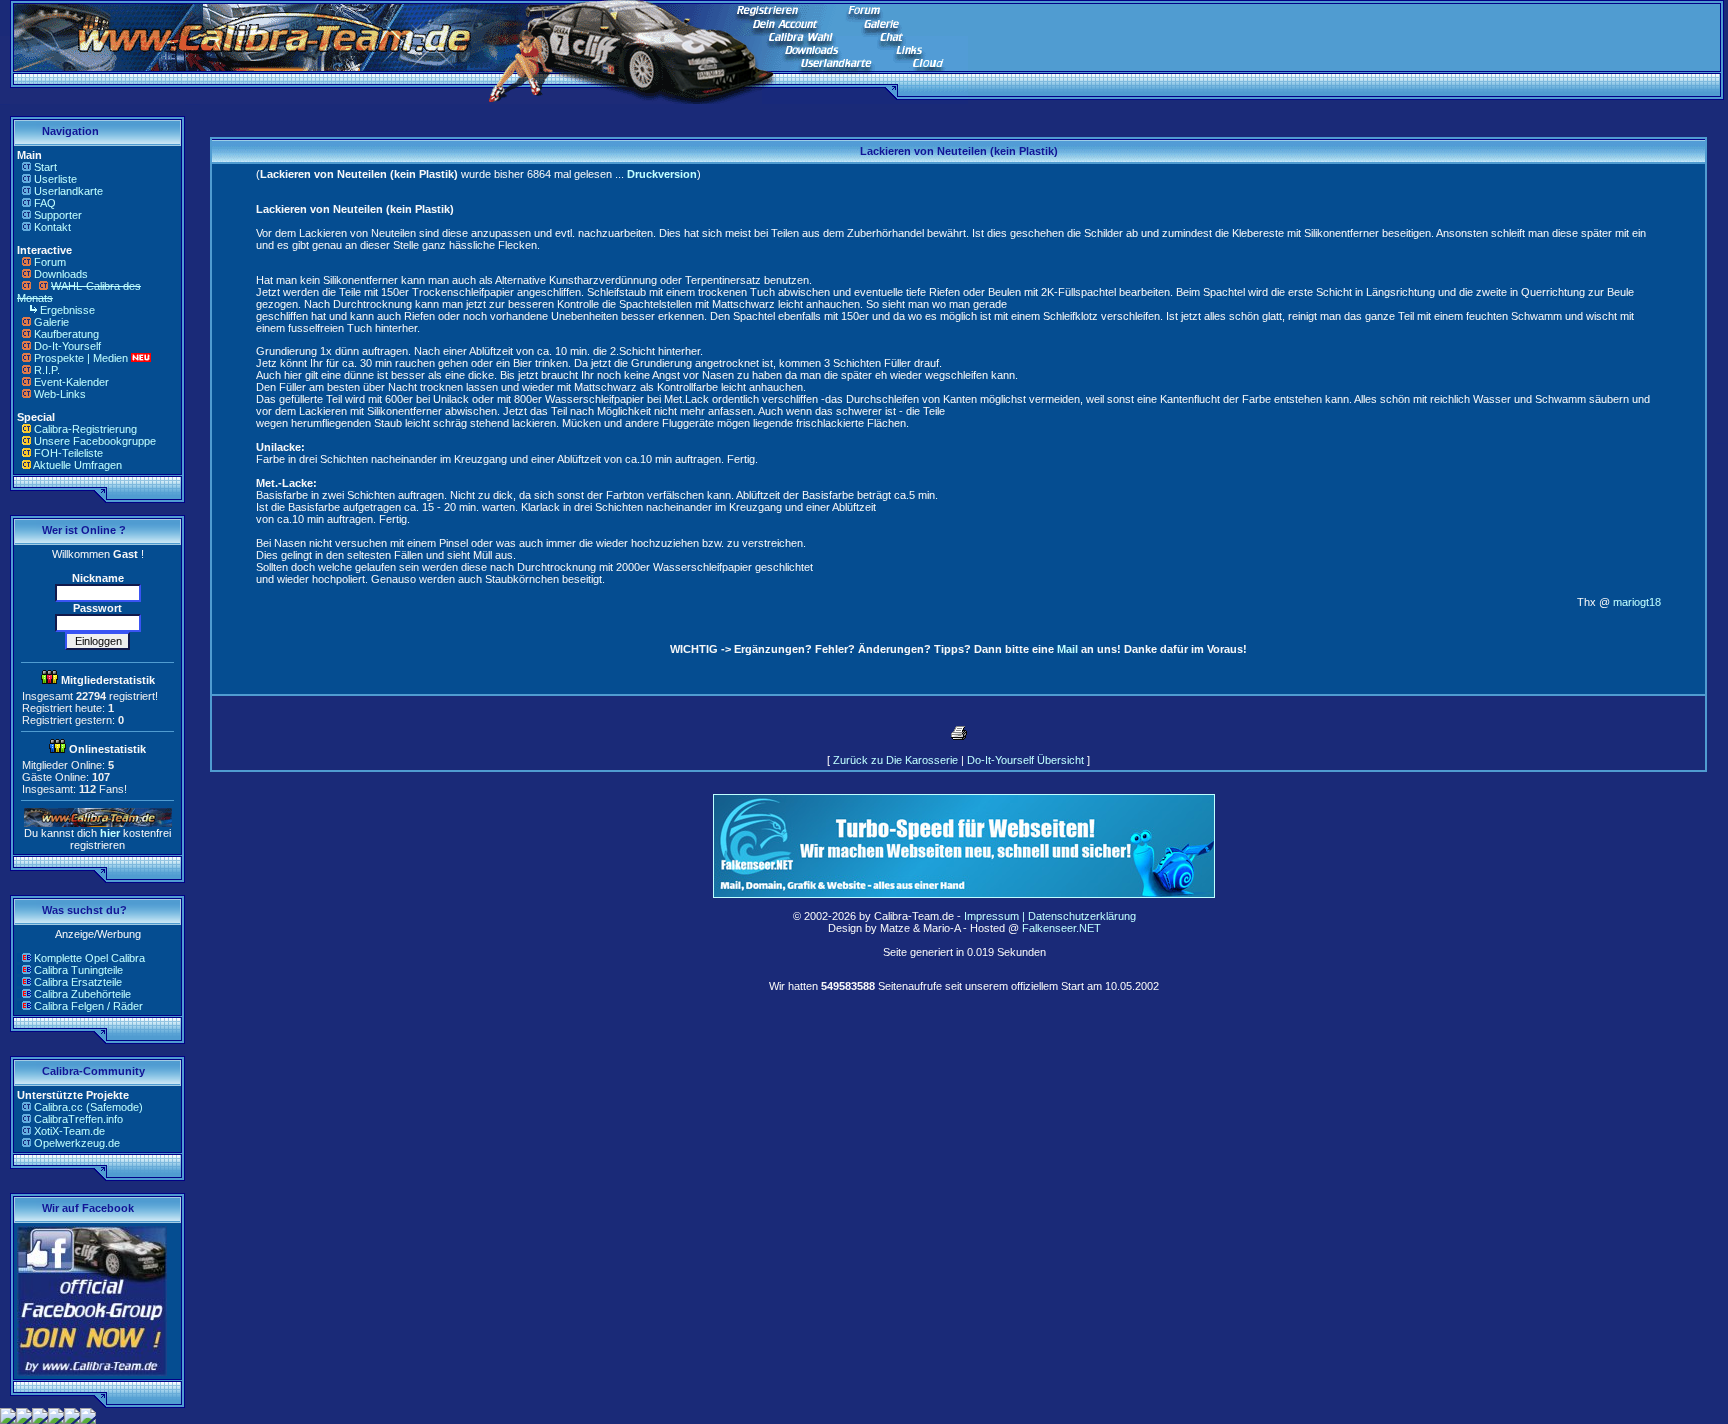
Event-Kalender (71, 382)
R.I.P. (47, 370)
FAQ (45, 203)
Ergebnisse (67, 310)
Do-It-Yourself (67, 346)
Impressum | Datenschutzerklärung (1050, 916)
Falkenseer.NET (1061, 928)
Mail (1067, 649)
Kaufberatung (66, 334)
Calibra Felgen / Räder (88, 1006)
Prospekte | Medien (81, 358)
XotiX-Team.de (69, 1131)
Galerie (51, 322)
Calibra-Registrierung (85, 429)
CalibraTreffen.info (78, 1119)
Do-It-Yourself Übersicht (1025, 760)
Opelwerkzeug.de (77, 1143)
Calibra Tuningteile (78, 970)
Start (45, 167)
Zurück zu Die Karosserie (895, 760)
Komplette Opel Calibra (89, 958)
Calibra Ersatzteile (78, 982)
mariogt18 (1637, 602)
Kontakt (52, 227)
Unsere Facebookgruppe (95, 441)
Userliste (55, 179)
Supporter (58, 215)
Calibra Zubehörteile (82, 994)
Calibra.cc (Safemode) (88, 1107)
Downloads (61, 274)
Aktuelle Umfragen (77, 465)
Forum (50, 262)
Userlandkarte (68, 191)
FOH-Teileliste (68, 453)
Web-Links (60, 394)
